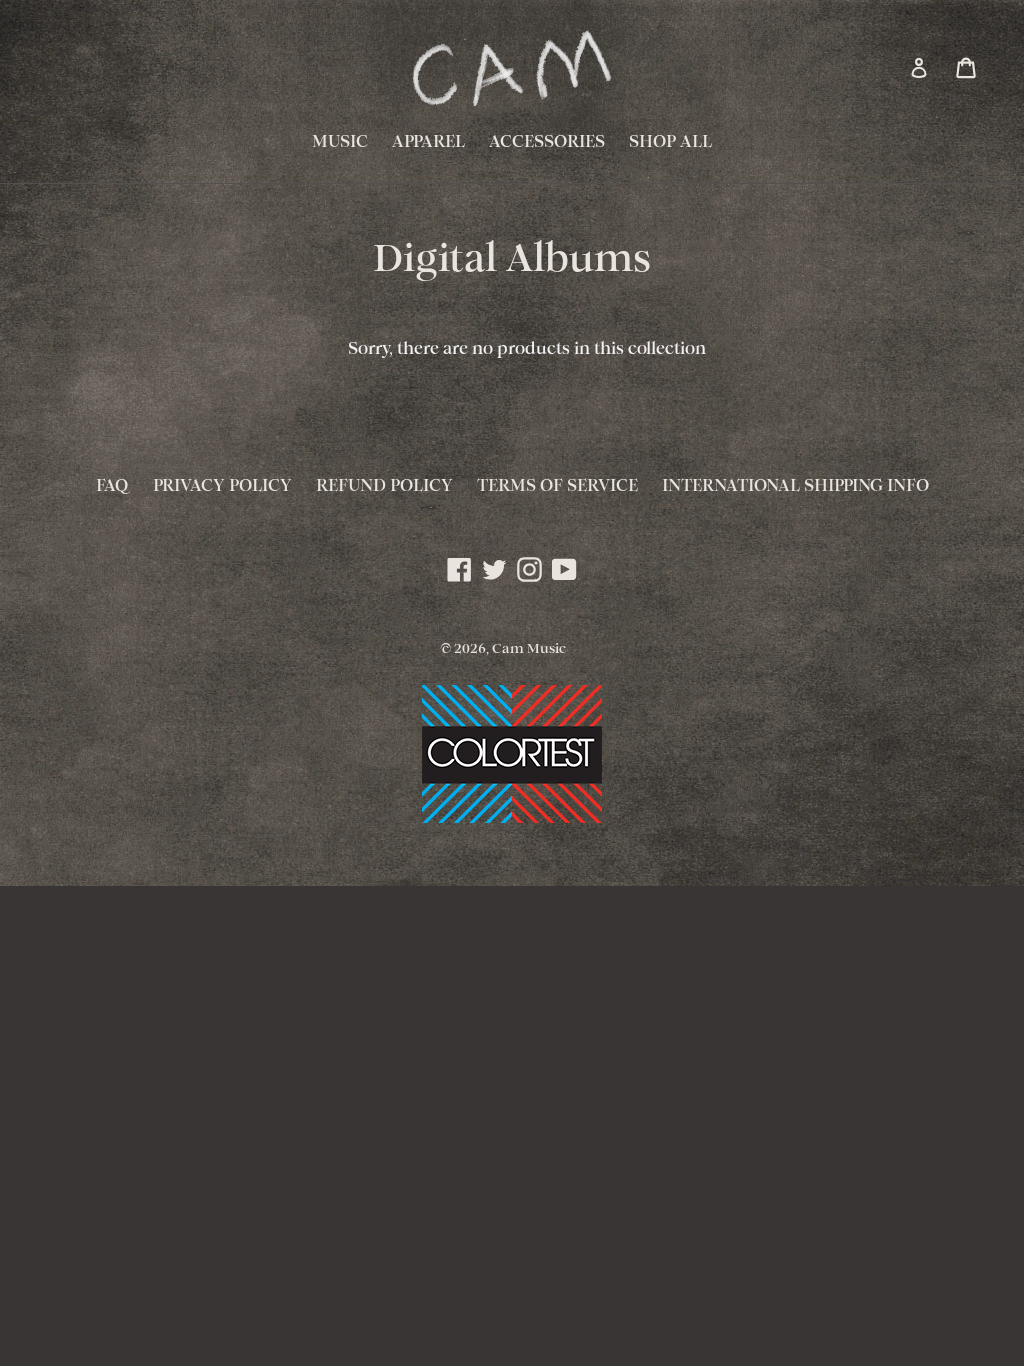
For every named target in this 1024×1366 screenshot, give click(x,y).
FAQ (112, 486)
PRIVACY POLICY (222, 486)
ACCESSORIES (547, 142)
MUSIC (340, 142)
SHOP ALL (670, 142)
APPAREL (428, 142)
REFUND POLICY (384, 486)
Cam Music (529, 649)
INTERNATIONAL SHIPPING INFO (795, 486)
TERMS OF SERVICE (557, 486)
